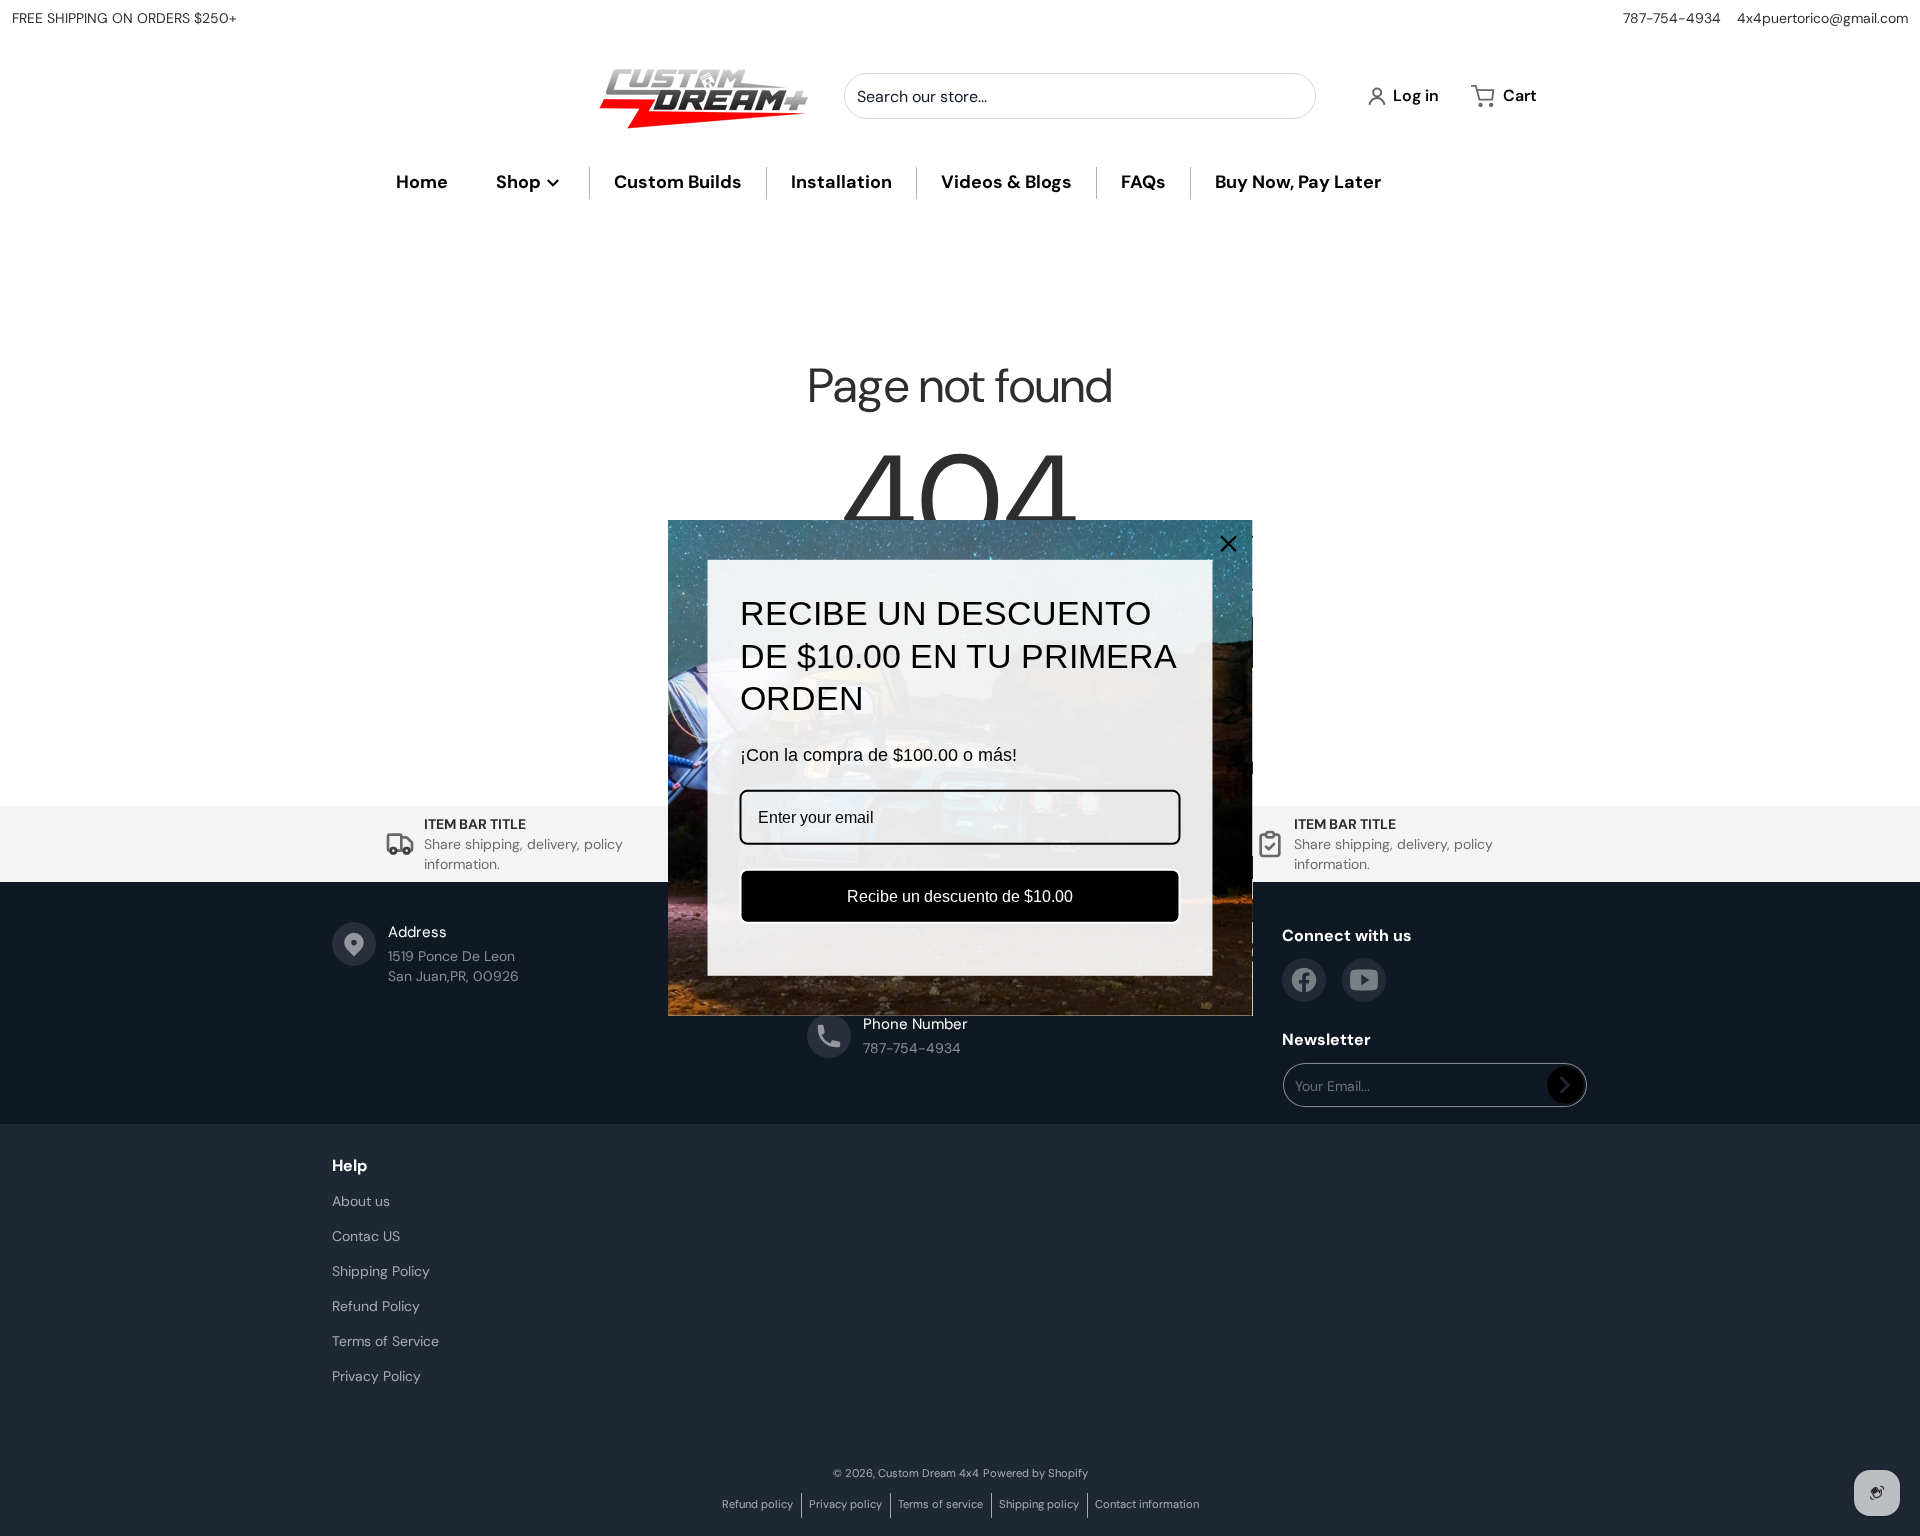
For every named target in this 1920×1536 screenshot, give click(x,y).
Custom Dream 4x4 (928, 1473)
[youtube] (1364, 980)
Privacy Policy (376, 1376)
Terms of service (940, 1504)
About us (361, 1201)
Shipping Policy (381, 1271)
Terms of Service (385, 1341)
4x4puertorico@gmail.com (1822, 18)
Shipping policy (1039, 1504)
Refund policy (757, 1504)
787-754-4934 (1672, 18)
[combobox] (1080, 96)
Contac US (366, 1236)
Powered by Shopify (1035, 1473)
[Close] (1229, 544)
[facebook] (1304, 980)
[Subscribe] (1565, 1085)
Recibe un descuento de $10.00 (960, 896)
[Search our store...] (1293, 96)
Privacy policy (845, 1504)
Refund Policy (376, 1306)
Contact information (1147, 1504)
